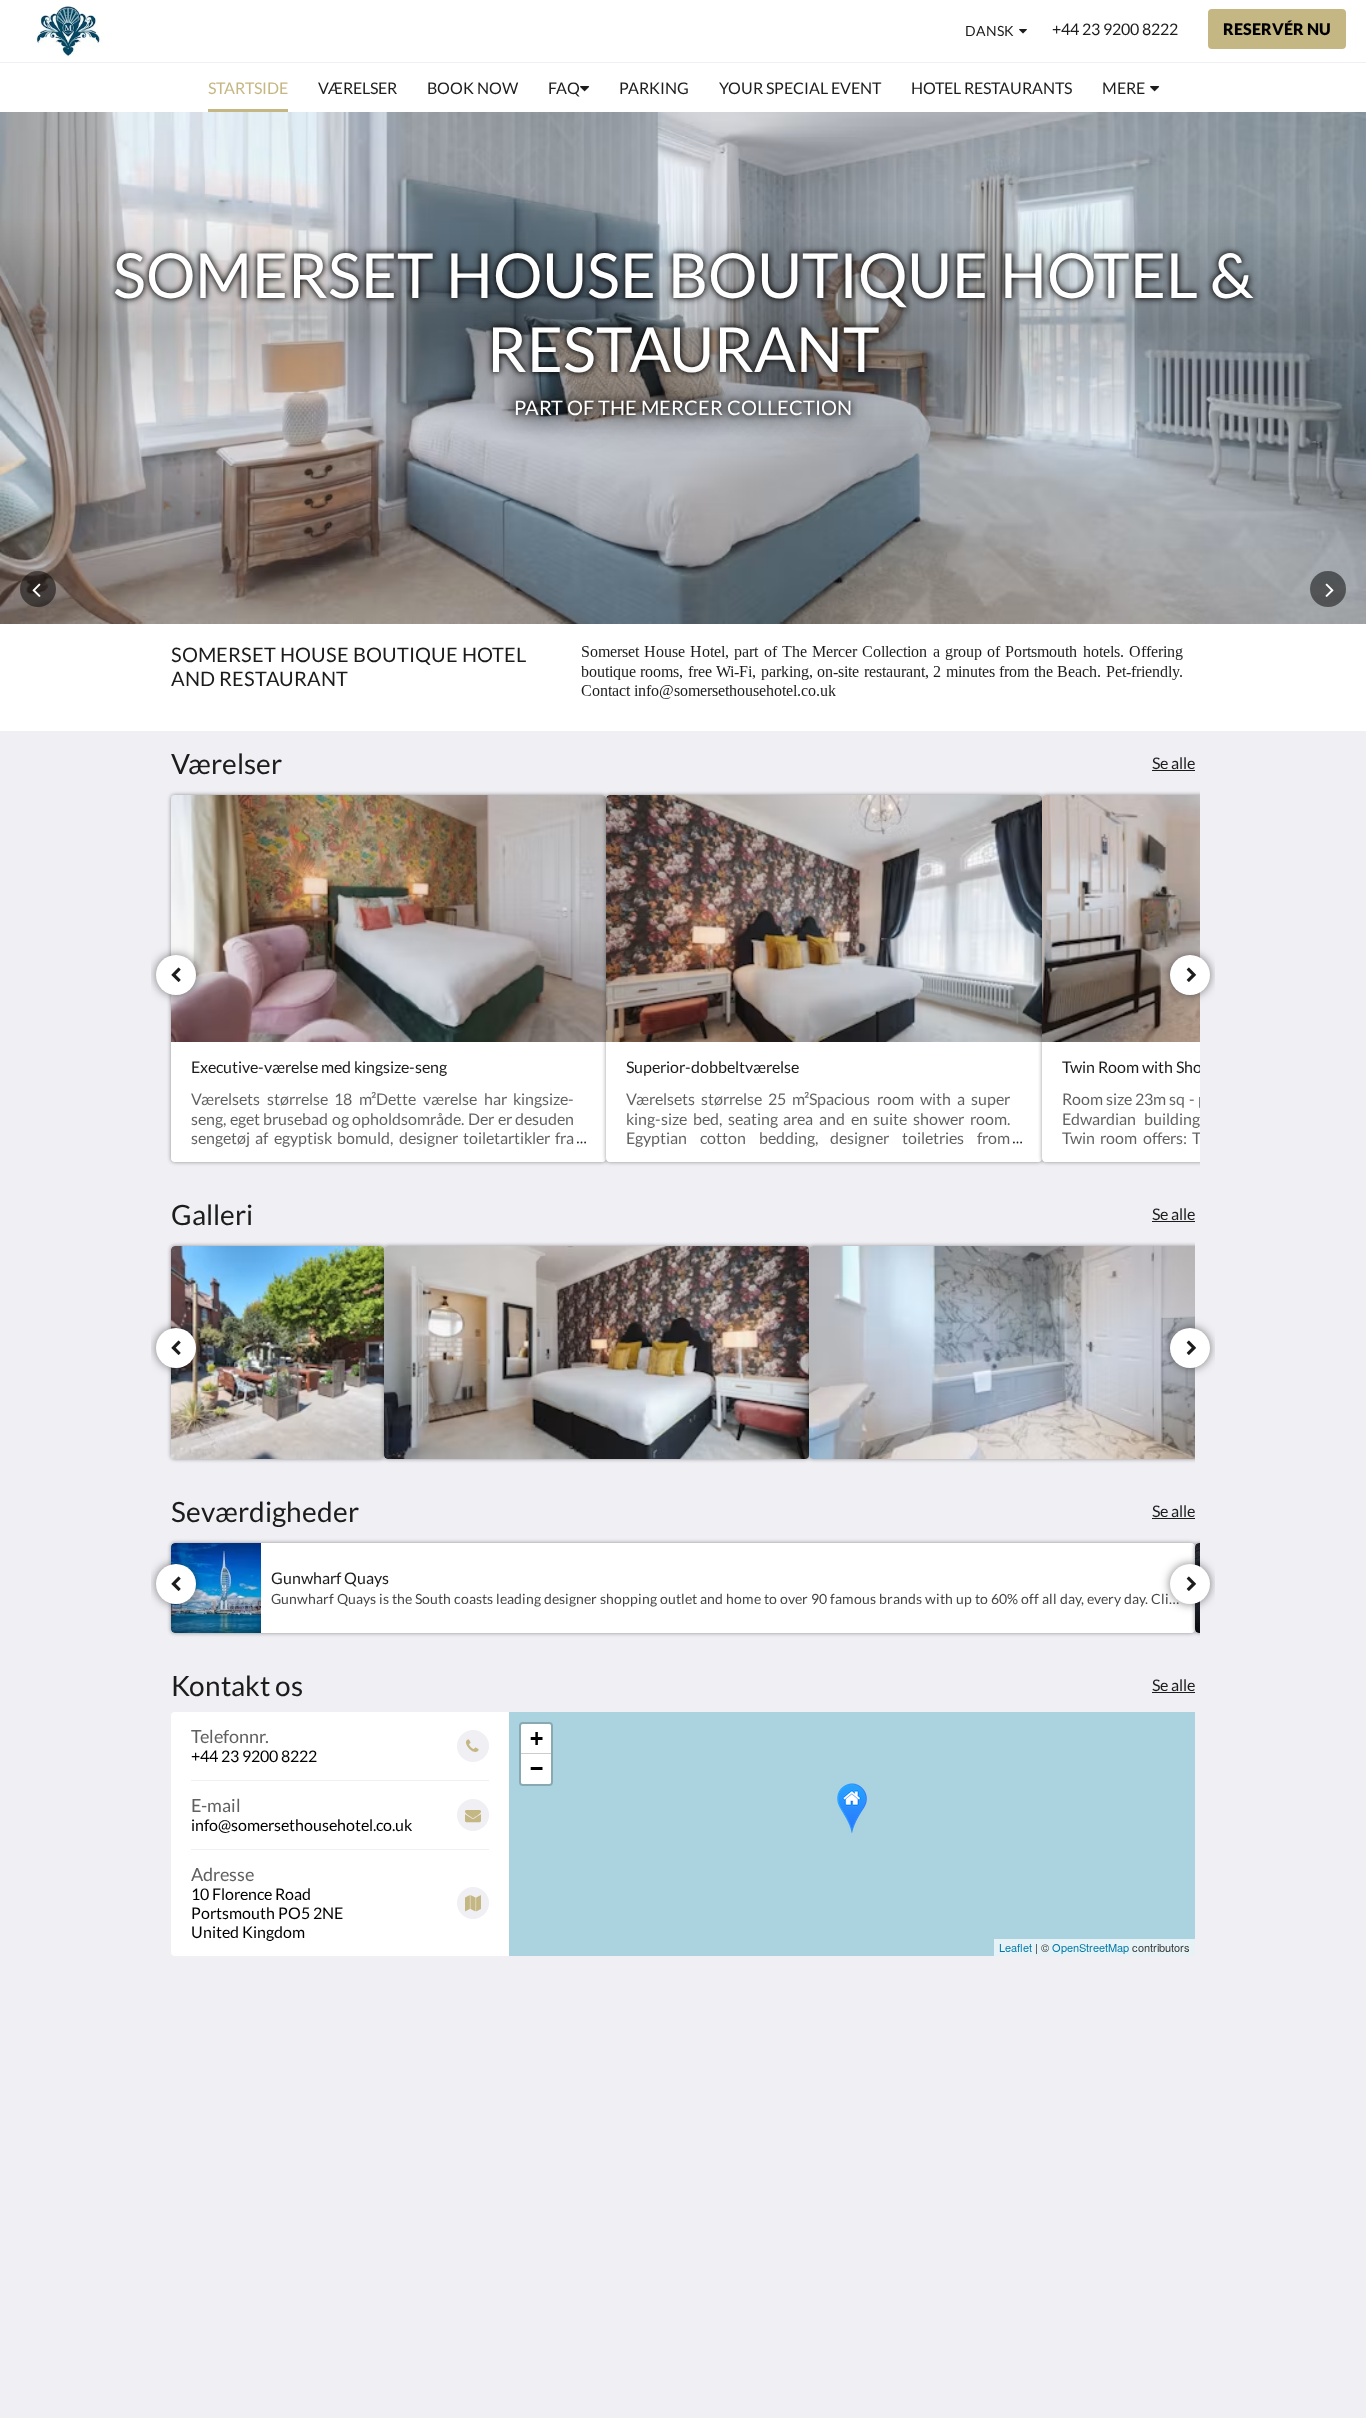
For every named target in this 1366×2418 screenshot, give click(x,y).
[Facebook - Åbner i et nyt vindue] (1120, 2070)
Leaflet (1015, 1947)
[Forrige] (176, 975)
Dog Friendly (563, 2126)
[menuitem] (248, 88)
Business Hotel (570, 2177)
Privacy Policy (567, 2109)
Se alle (1173, 762)
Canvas (1107, 2229)
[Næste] (1190, 975)
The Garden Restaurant (559, 2084)
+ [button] (536, 1738)
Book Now (555, 2058)
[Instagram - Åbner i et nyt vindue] (1175, 2070)
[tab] (596, 2025)
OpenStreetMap (1090, 1947)
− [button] (536, 1768)
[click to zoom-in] (277, 1352)
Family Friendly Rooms (572, 2152)
